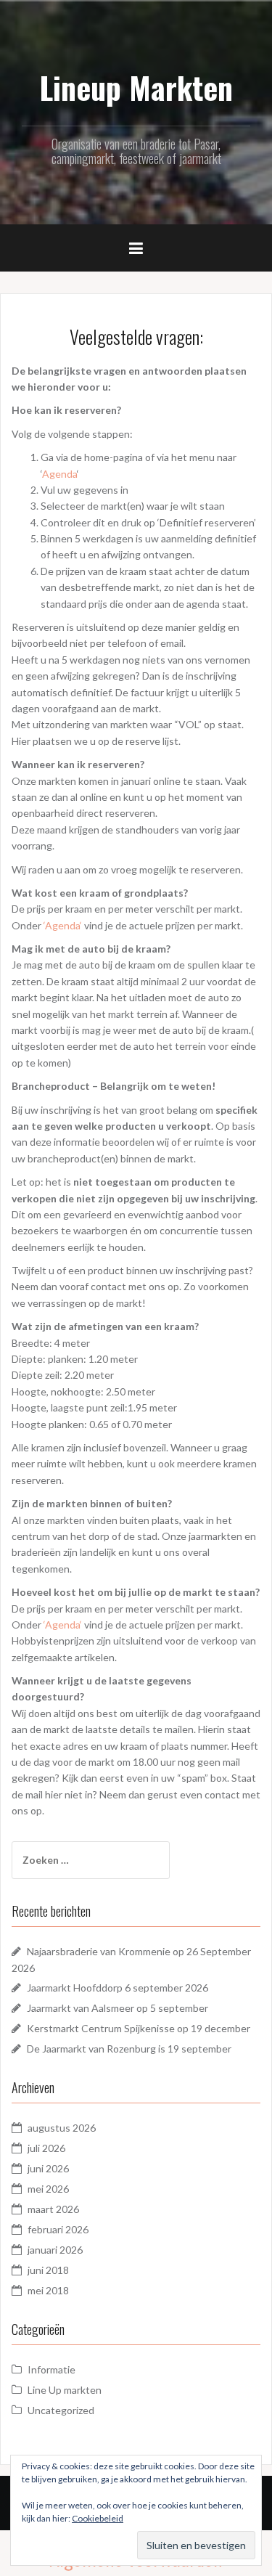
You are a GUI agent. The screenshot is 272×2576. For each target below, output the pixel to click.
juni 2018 (48, 2270)
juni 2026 (48, 2168)
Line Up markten (65, 2390)
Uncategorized (61, 2410)
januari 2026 (55, 2250)
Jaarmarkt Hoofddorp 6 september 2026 (118, 1988)
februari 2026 (58, 2229)
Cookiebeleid (98, 2518)
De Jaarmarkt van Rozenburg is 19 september (129, 2049)
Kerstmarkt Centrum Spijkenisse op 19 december (139, 2028)
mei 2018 (48, 2290)
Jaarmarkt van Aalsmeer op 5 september (118, 2008)
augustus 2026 (62, 2128)
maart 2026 (53, 2209)
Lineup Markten (136, 87)
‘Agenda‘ (63, 925)
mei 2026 (48, 2189)
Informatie (51, 2369)
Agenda (59, 474)
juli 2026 (46, 2148)
